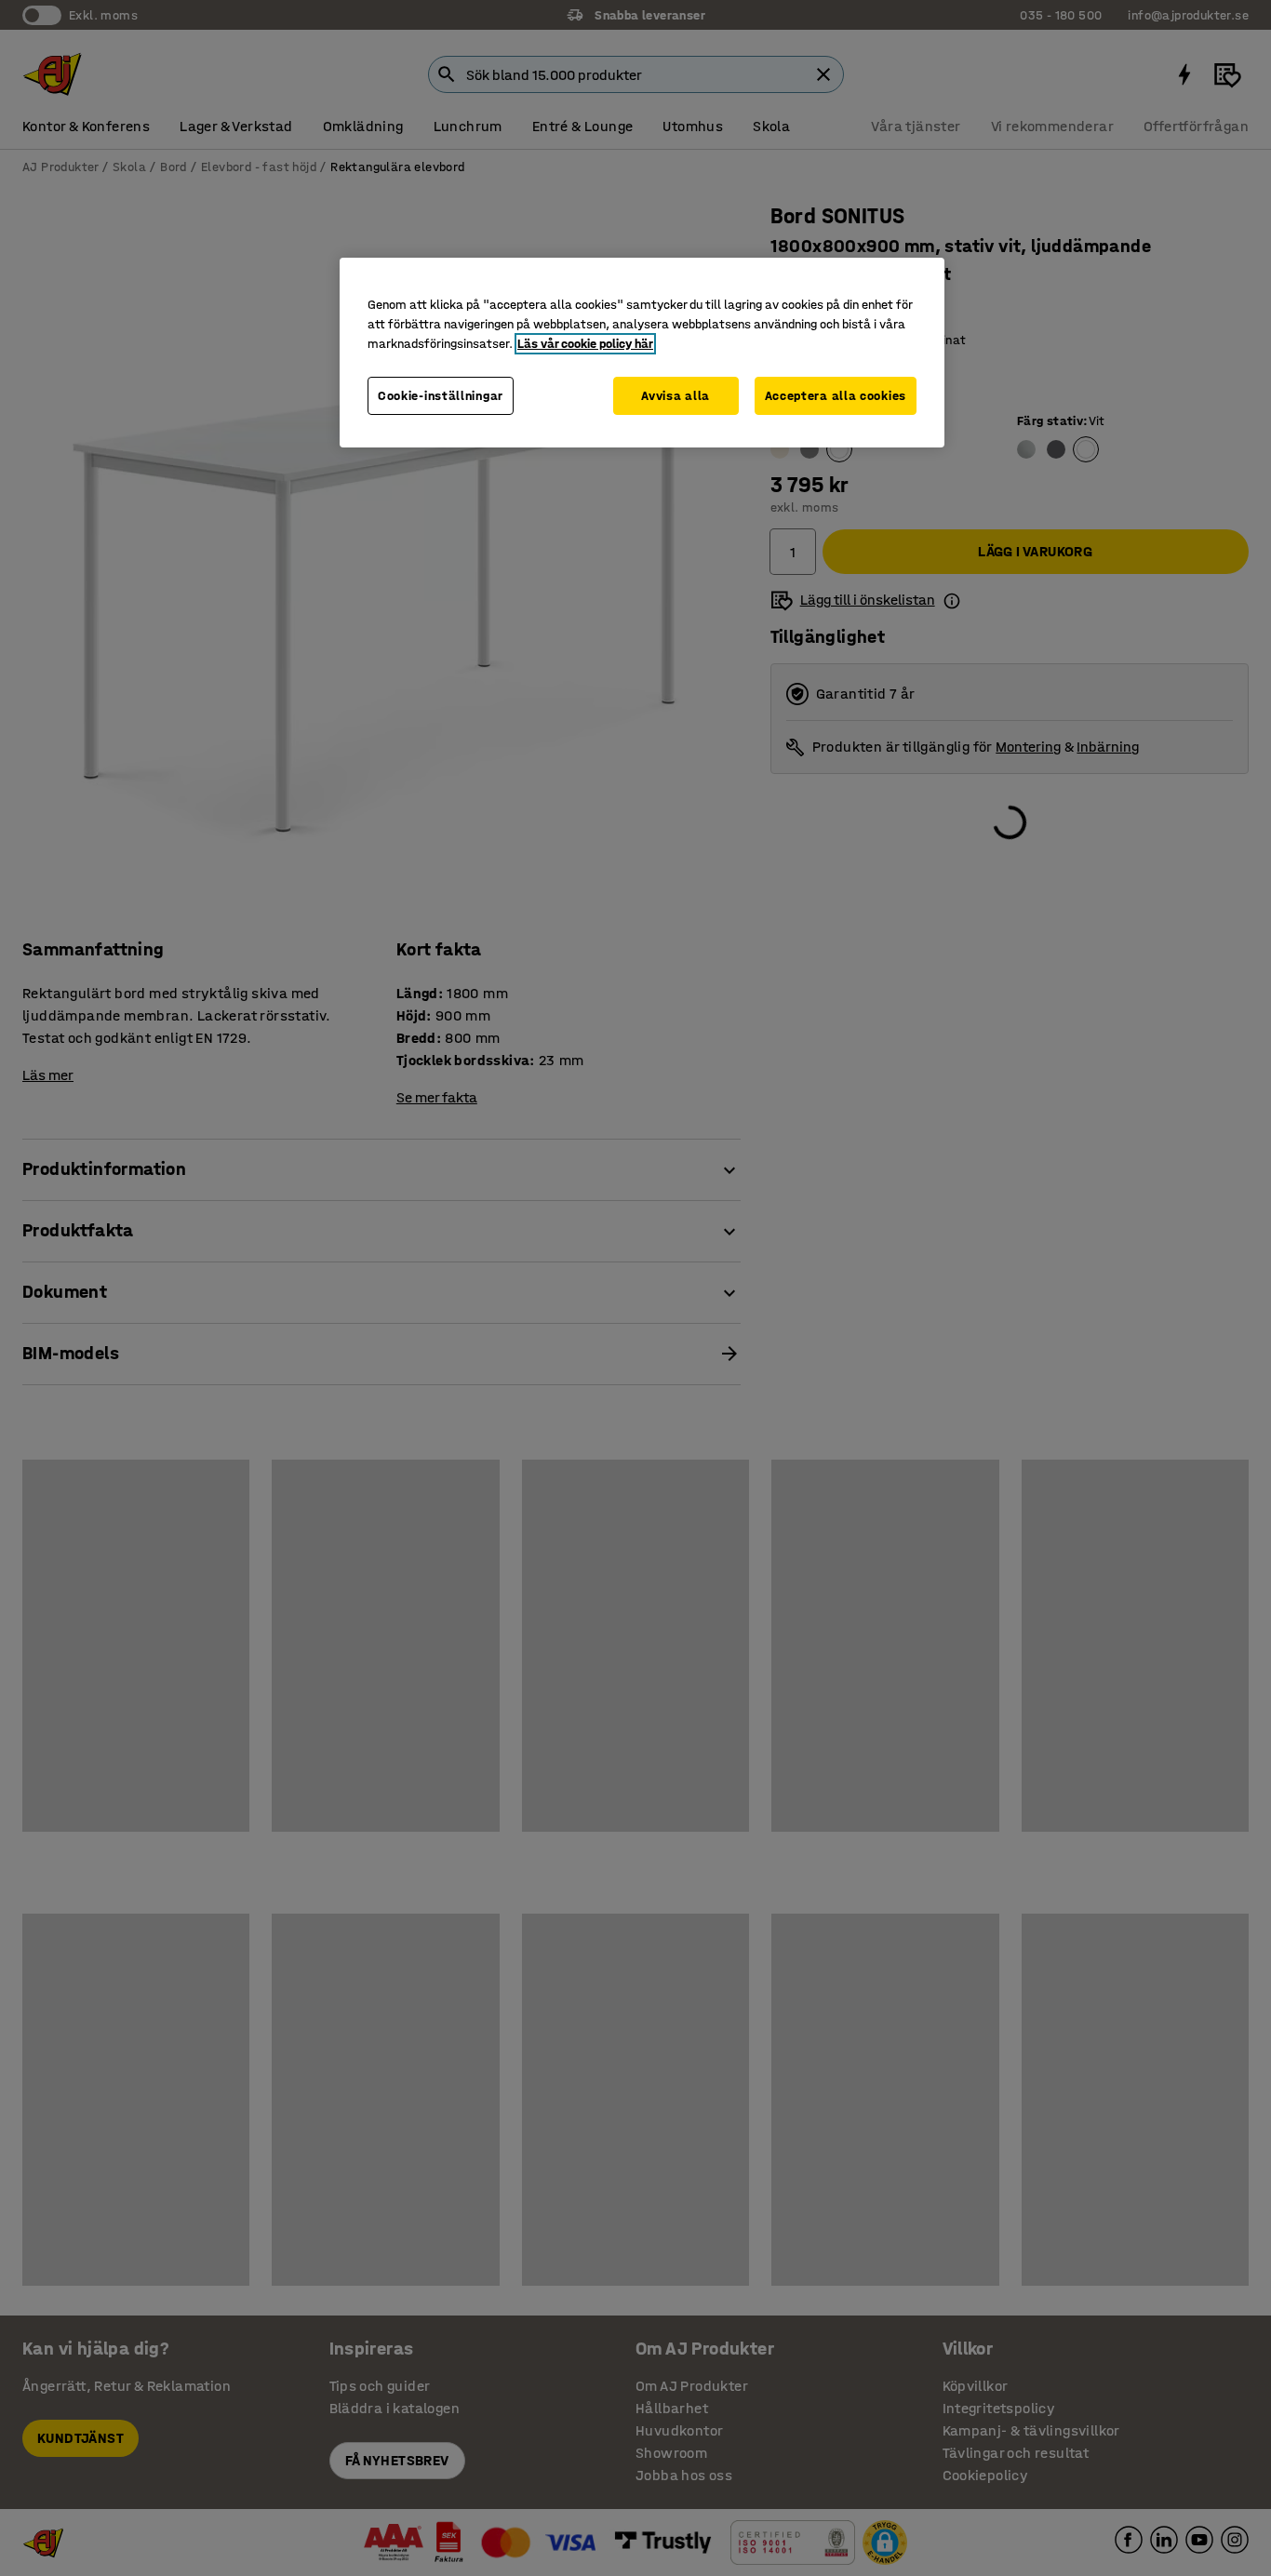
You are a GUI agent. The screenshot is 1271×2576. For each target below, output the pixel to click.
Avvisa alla (676, 396)
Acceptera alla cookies (836, 396)
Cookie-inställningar (441, 396)
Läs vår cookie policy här (585, 344)
